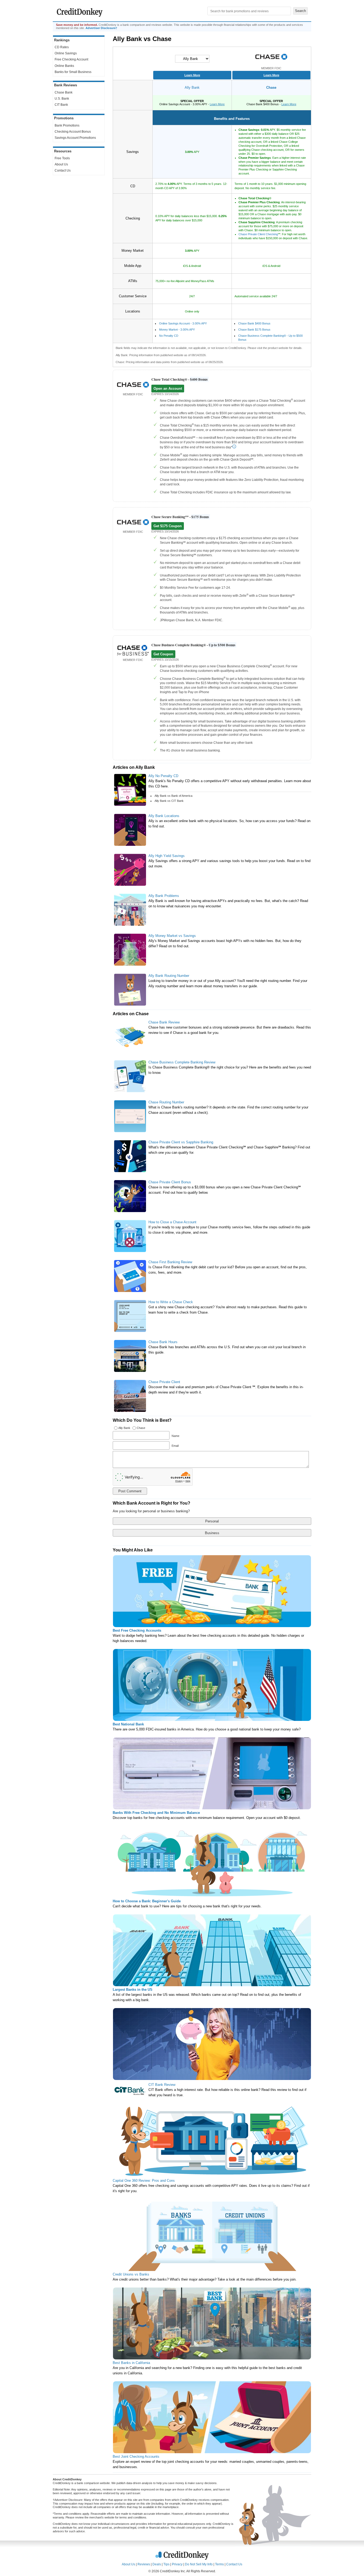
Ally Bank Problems (164, 896)
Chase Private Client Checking (258, 234)
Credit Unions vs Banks (131, 2274)
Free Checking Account (71, 59)
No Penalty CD (169, 336)
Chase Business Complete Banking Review (182, 1062)
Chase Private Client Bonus (170, 1182)
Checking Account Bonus (73, 132)
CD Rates (62, 47)
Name (175, 1436)
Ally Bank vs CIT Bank (169, 801)
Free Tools (62, 158)
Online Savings (66, 53)
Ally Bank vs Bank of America (173, 796)
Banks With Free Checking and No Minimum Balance (156, 1813)
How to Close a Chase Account (172, 1222)
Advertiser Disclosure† (101, 28)
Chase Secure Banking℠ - (180, 517)
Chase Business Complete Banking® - (193, 645)
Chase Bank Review (164, 1022)
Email (175, 1446)
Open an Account (168, 389)
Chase (271, 88)
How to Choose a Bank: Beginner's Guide (147, 1901)
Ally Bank (192, 88)
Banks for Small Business (73, 72)
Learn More (192, 75)
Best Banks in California (131, 2363)
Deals (157, 2564)
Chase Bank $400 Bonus (254, 323)
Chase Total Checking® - (179, 379)
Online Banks (64, 66)
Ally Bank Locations (164, 816)
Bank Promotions (67, 125)
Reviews (144, 2564)
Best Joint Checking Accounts (136, 2457)
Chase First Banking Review (170, 1262)
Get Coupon (163, 654)
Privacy (177, 2564)
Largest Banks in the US (133, 1990)
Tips (166, 2564)
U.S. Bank (62, 99)
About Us (61, 164)
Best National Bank (128, 1724)
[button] (79, 186)
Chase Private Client (164, 1382)
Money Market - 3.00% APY (177, 330)
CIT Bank (61, 105)
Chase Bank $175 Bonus (254, 330)
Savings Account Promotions (75, 138)
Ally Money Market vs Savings (172, 936)
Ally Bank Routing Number (169, 976)
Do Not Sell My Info (199, 2564)
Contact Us (63, 170)
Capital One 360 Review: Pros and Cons (144, 2181)
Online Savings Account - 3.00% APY (183, 323)
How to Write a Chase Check (171, 1302)
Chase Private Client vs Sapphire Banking (181, 1142)
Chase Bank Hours (163, 1342)
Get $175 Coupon (168, 526)
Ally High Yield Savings (167, 856)
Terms (219, 2564)
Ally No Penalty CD (163, 776)
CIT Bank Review (162, 2085)
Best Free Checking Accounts (137, 1630)
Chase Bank (64, 92)
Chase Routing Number (166, 1102)
